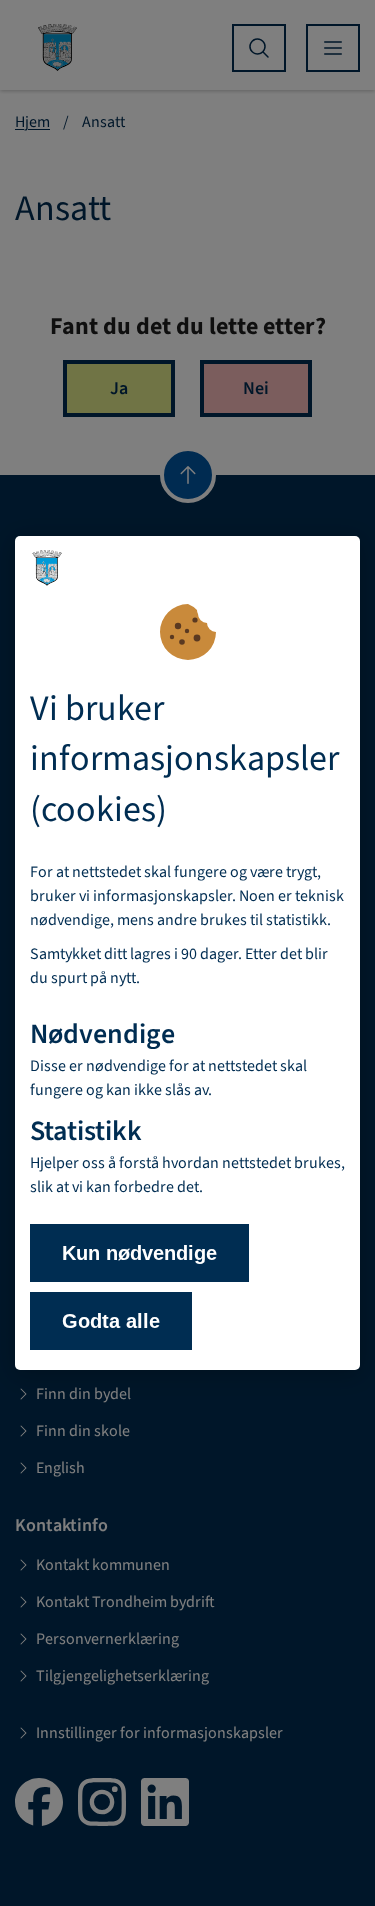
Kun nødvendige (139, 1253)
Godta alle (111, 1321)
